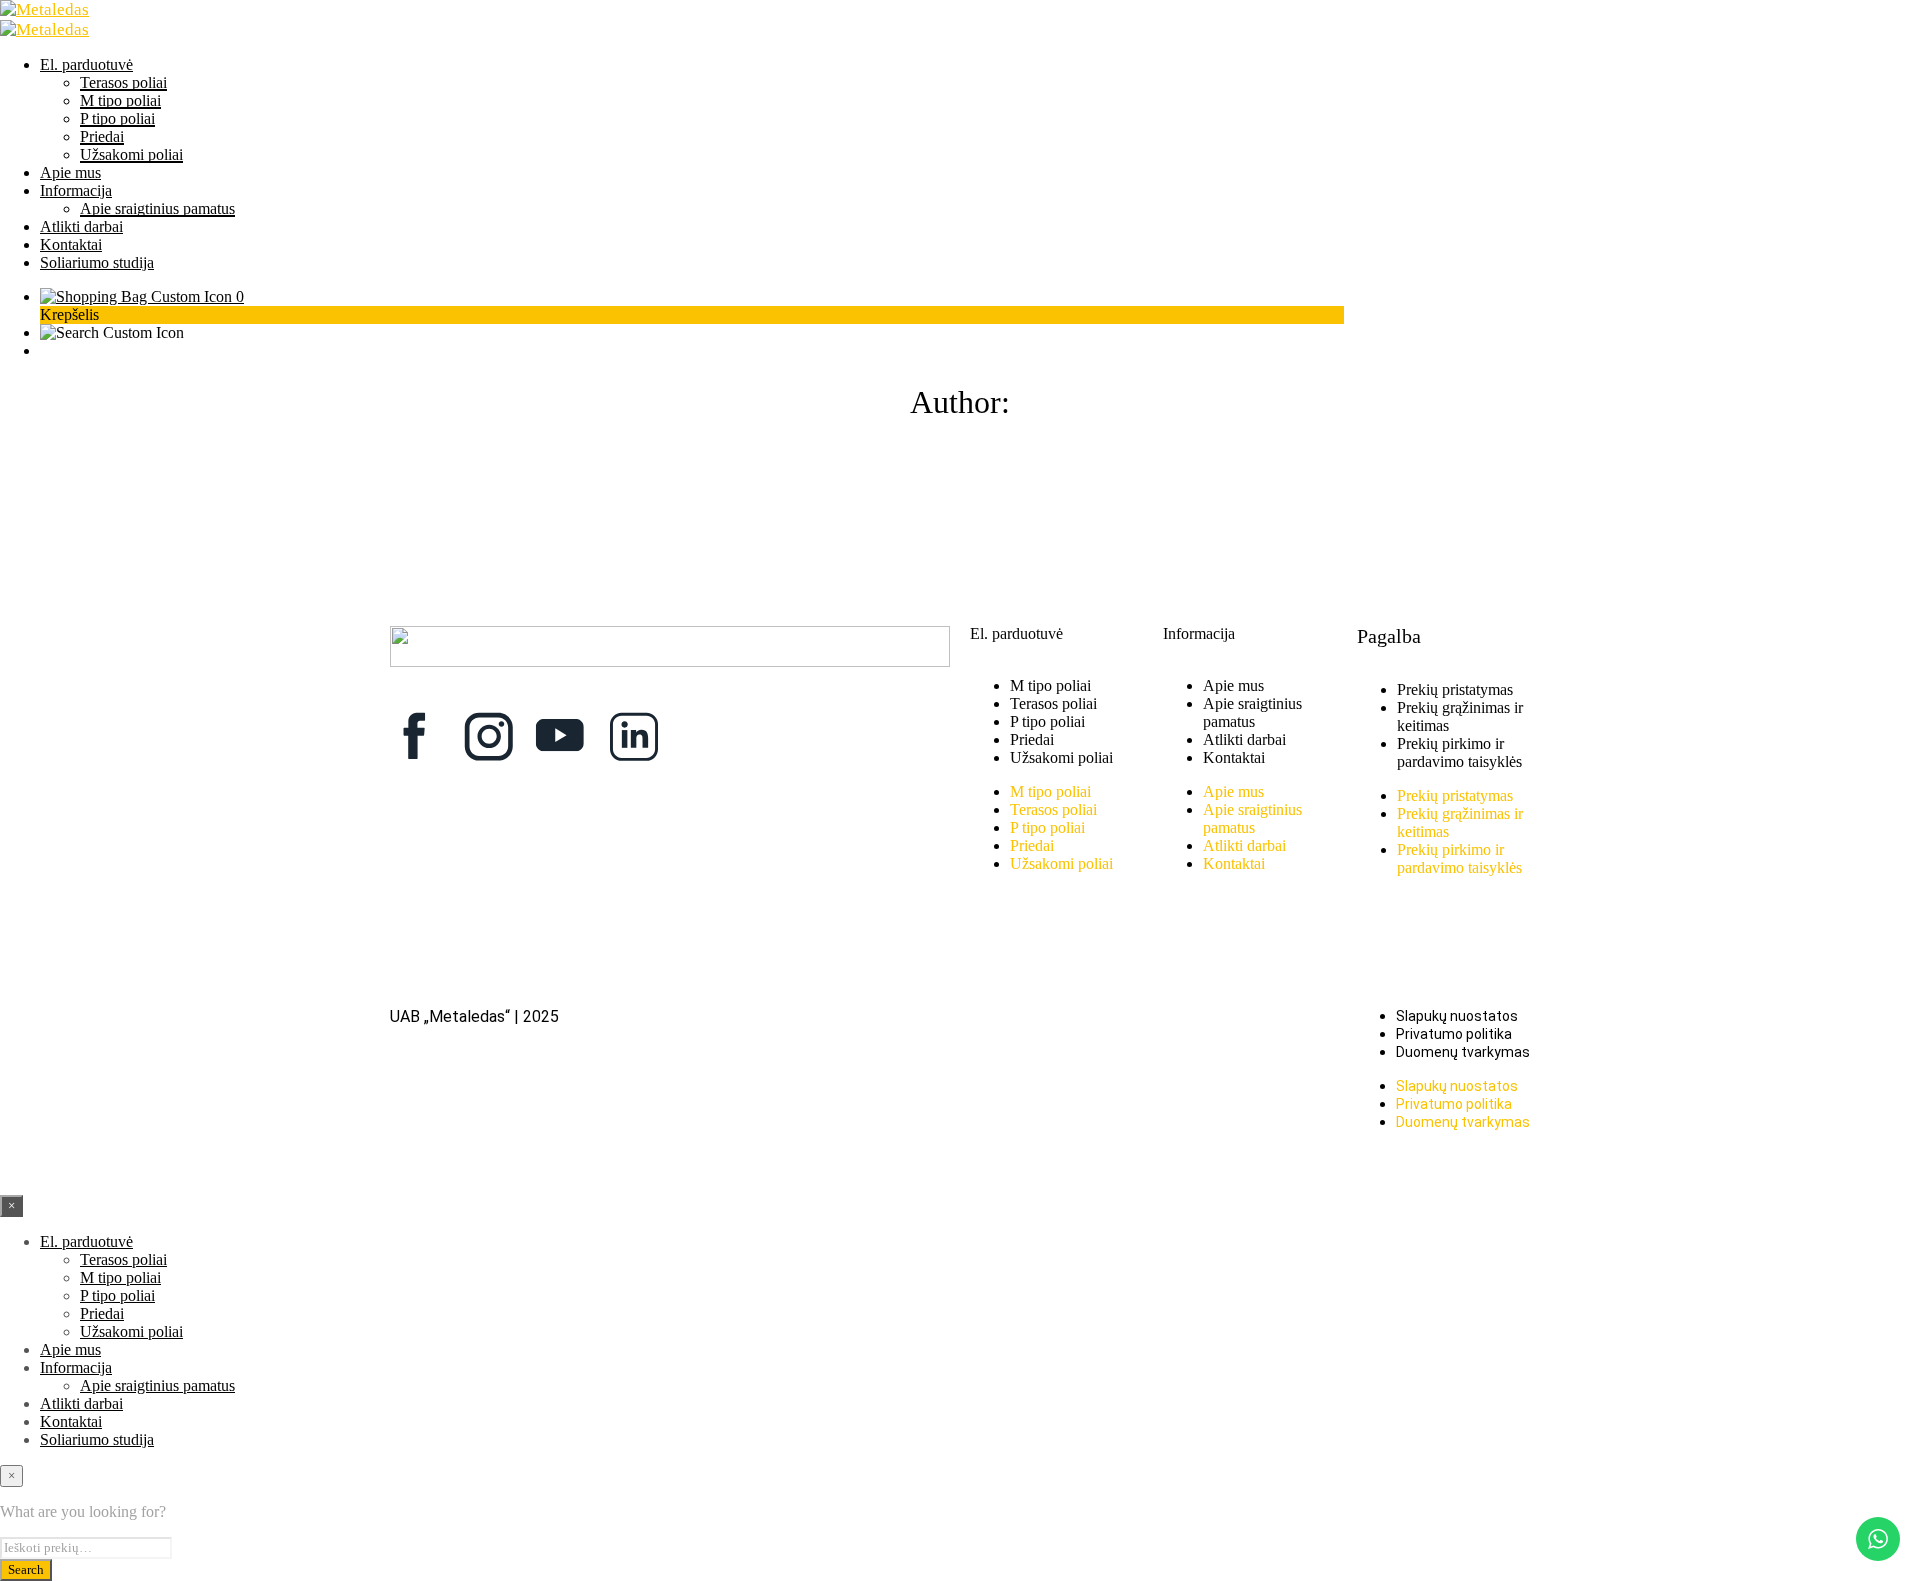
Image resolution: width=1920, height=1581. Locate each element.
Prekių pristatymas (1455, 689)
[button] (142, 296)
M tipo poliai (120, 100)
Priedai (102, 136)
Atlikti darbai (81, 226)
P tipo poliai (117, 118)
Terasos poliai (123, 82)
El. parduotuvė (86, 64)
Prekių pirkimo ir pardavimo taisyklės (1459, 752)
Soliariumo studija (97, 262)
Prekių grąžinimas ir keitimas (1460, 716)
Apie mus (70, 172)
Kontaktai (71, 244)
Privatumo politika (1454, 1034)
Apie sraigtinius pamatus (157, 208)
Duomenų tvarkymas (1463, 1052)
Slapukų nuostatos (1457, 1016)
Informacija (76, 190)
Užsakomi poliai (131, 154)
